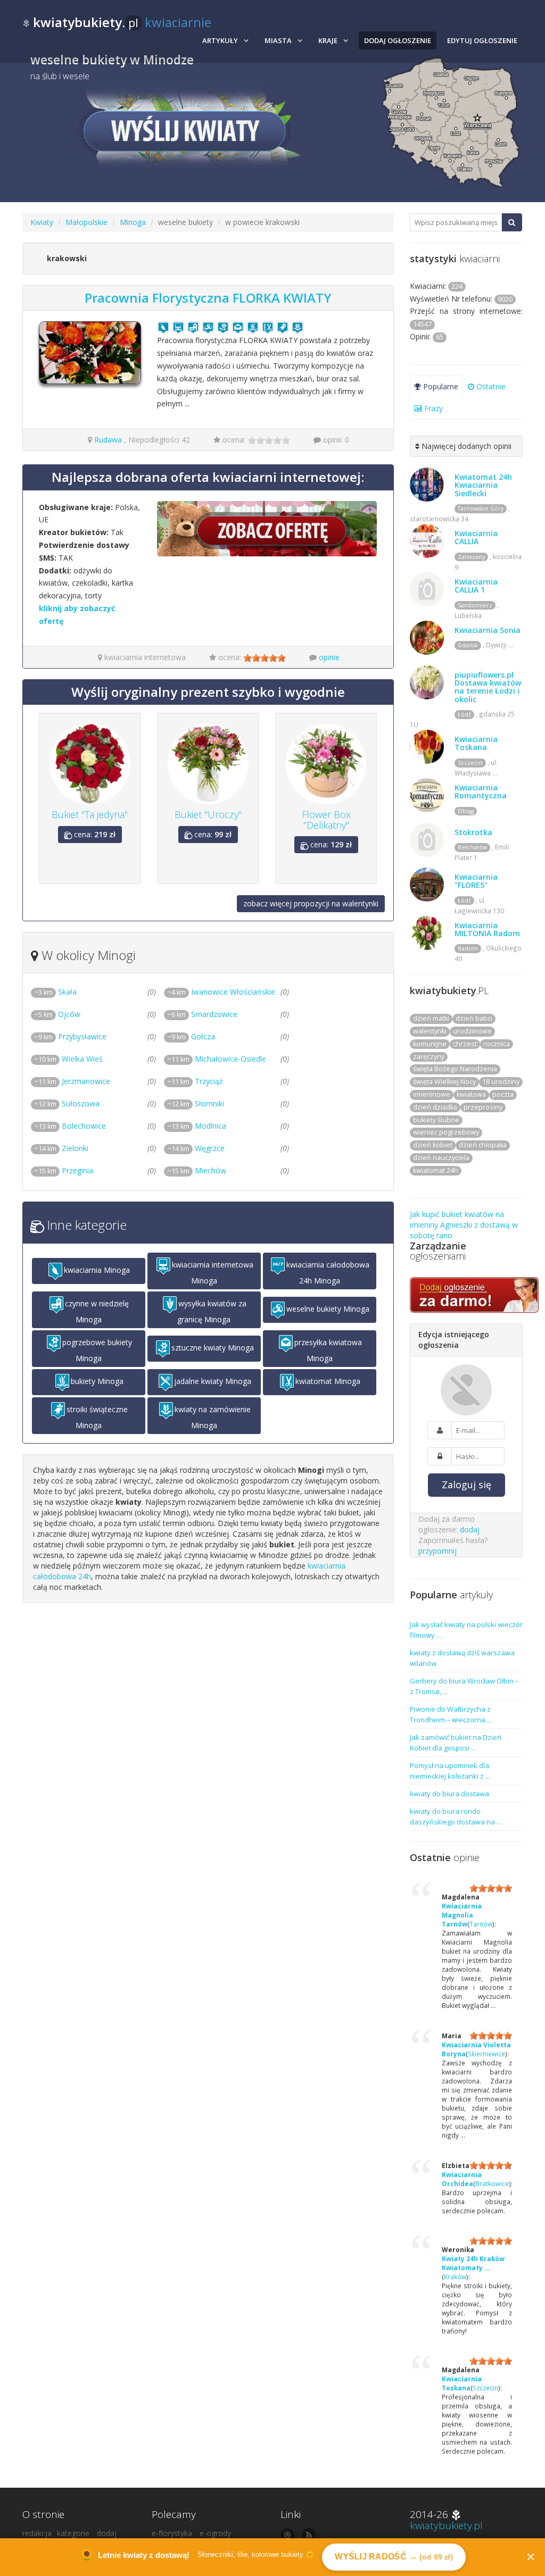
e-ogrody (215, 2533)
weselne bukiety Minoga (328, 1309)
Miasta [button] (278, 40)
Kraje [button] (328, 40)
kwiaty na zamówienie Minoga (213, 1417)
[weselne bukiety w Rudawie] (208, 327)
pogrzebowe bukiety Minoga (97, 1350)
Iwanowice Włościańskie (221, 992)
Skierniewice (486, 2054)
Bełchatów (472, 847)
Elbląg (466, 811)
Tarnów (481, 1924)
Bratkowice (492, 2183)
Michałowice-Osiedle (217, 1059)
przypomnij (437, 1551)
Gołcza (191, 1036)
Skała (55, 992)
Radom (468, 948)
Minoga (133, 222)
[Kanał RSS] (309, 2535)
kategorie (73, 2533)
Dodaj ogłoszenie (398, 40)
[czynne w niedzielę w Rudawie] (193, 327)
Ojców (57, 1014)
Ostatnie (490, 386)
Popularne (440, 386)
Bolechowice (70, 1126)
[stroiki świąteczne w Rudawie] (283, 327)
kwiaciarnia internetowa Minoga (213, 1273)
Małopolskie (86, 222)
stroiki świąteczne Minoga (97, 1417)
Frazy (432, 408)
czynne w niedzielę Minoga (97, 1311)
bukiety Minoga (97, 1381)
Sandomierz (475, 605)
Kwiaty (42, 222)
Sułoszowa (67, 1103)
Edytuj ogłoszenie (482, 40)
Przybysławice (70, 1036)
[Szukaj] (512, 222)
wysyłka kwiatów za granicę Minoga (212, 1311)
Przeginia (64, 1170)
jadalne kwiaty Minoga (213, 1381)
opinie (329, 657)
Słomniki (196, 1103)
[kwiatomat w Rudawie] (268, 327)
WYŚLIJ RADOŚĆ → (394, 2557)
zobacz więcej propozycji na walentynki (311, 903)
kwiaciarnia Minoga (97, 1270)
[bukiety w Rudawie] (253, 327)
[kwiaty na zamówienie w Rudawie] (298, 327)
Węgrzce (196, 1148)
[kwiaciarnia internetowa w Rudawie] (178, 327)
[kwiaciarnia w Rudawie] (163, 327)
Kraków (455, 2277)
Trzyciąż (195, 1081)
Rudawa (108, 440)
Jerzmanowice (72, 1081)
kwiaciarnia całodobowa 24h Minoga (328, 1273)
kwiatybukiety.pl (446, 2525)
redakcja (37, 2533)
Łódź (464, 714)
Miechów (197, 1170)
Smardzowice (202, 1014)
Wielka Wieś (68, 1059)
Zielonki (61, 1148)
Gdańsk (468, 645)
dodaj (470, 1529)
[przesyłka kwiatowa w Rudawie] (238, 327)
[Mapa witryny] (287, 2535)
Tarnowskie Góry (481, 508)
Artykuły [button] (220, 40)
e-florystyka (172, 2533)
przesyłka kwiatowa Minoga (328, 1350)
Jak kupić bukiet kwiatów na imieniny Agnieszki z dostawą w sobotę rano (464, 1225)
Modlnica (197, 1126)
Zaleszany (471, 557)
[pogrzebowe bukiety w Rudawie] (223, 327)
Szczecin (470, 763)
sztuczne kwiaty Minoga (213, 1348)
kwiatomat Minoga (328, 1381)
